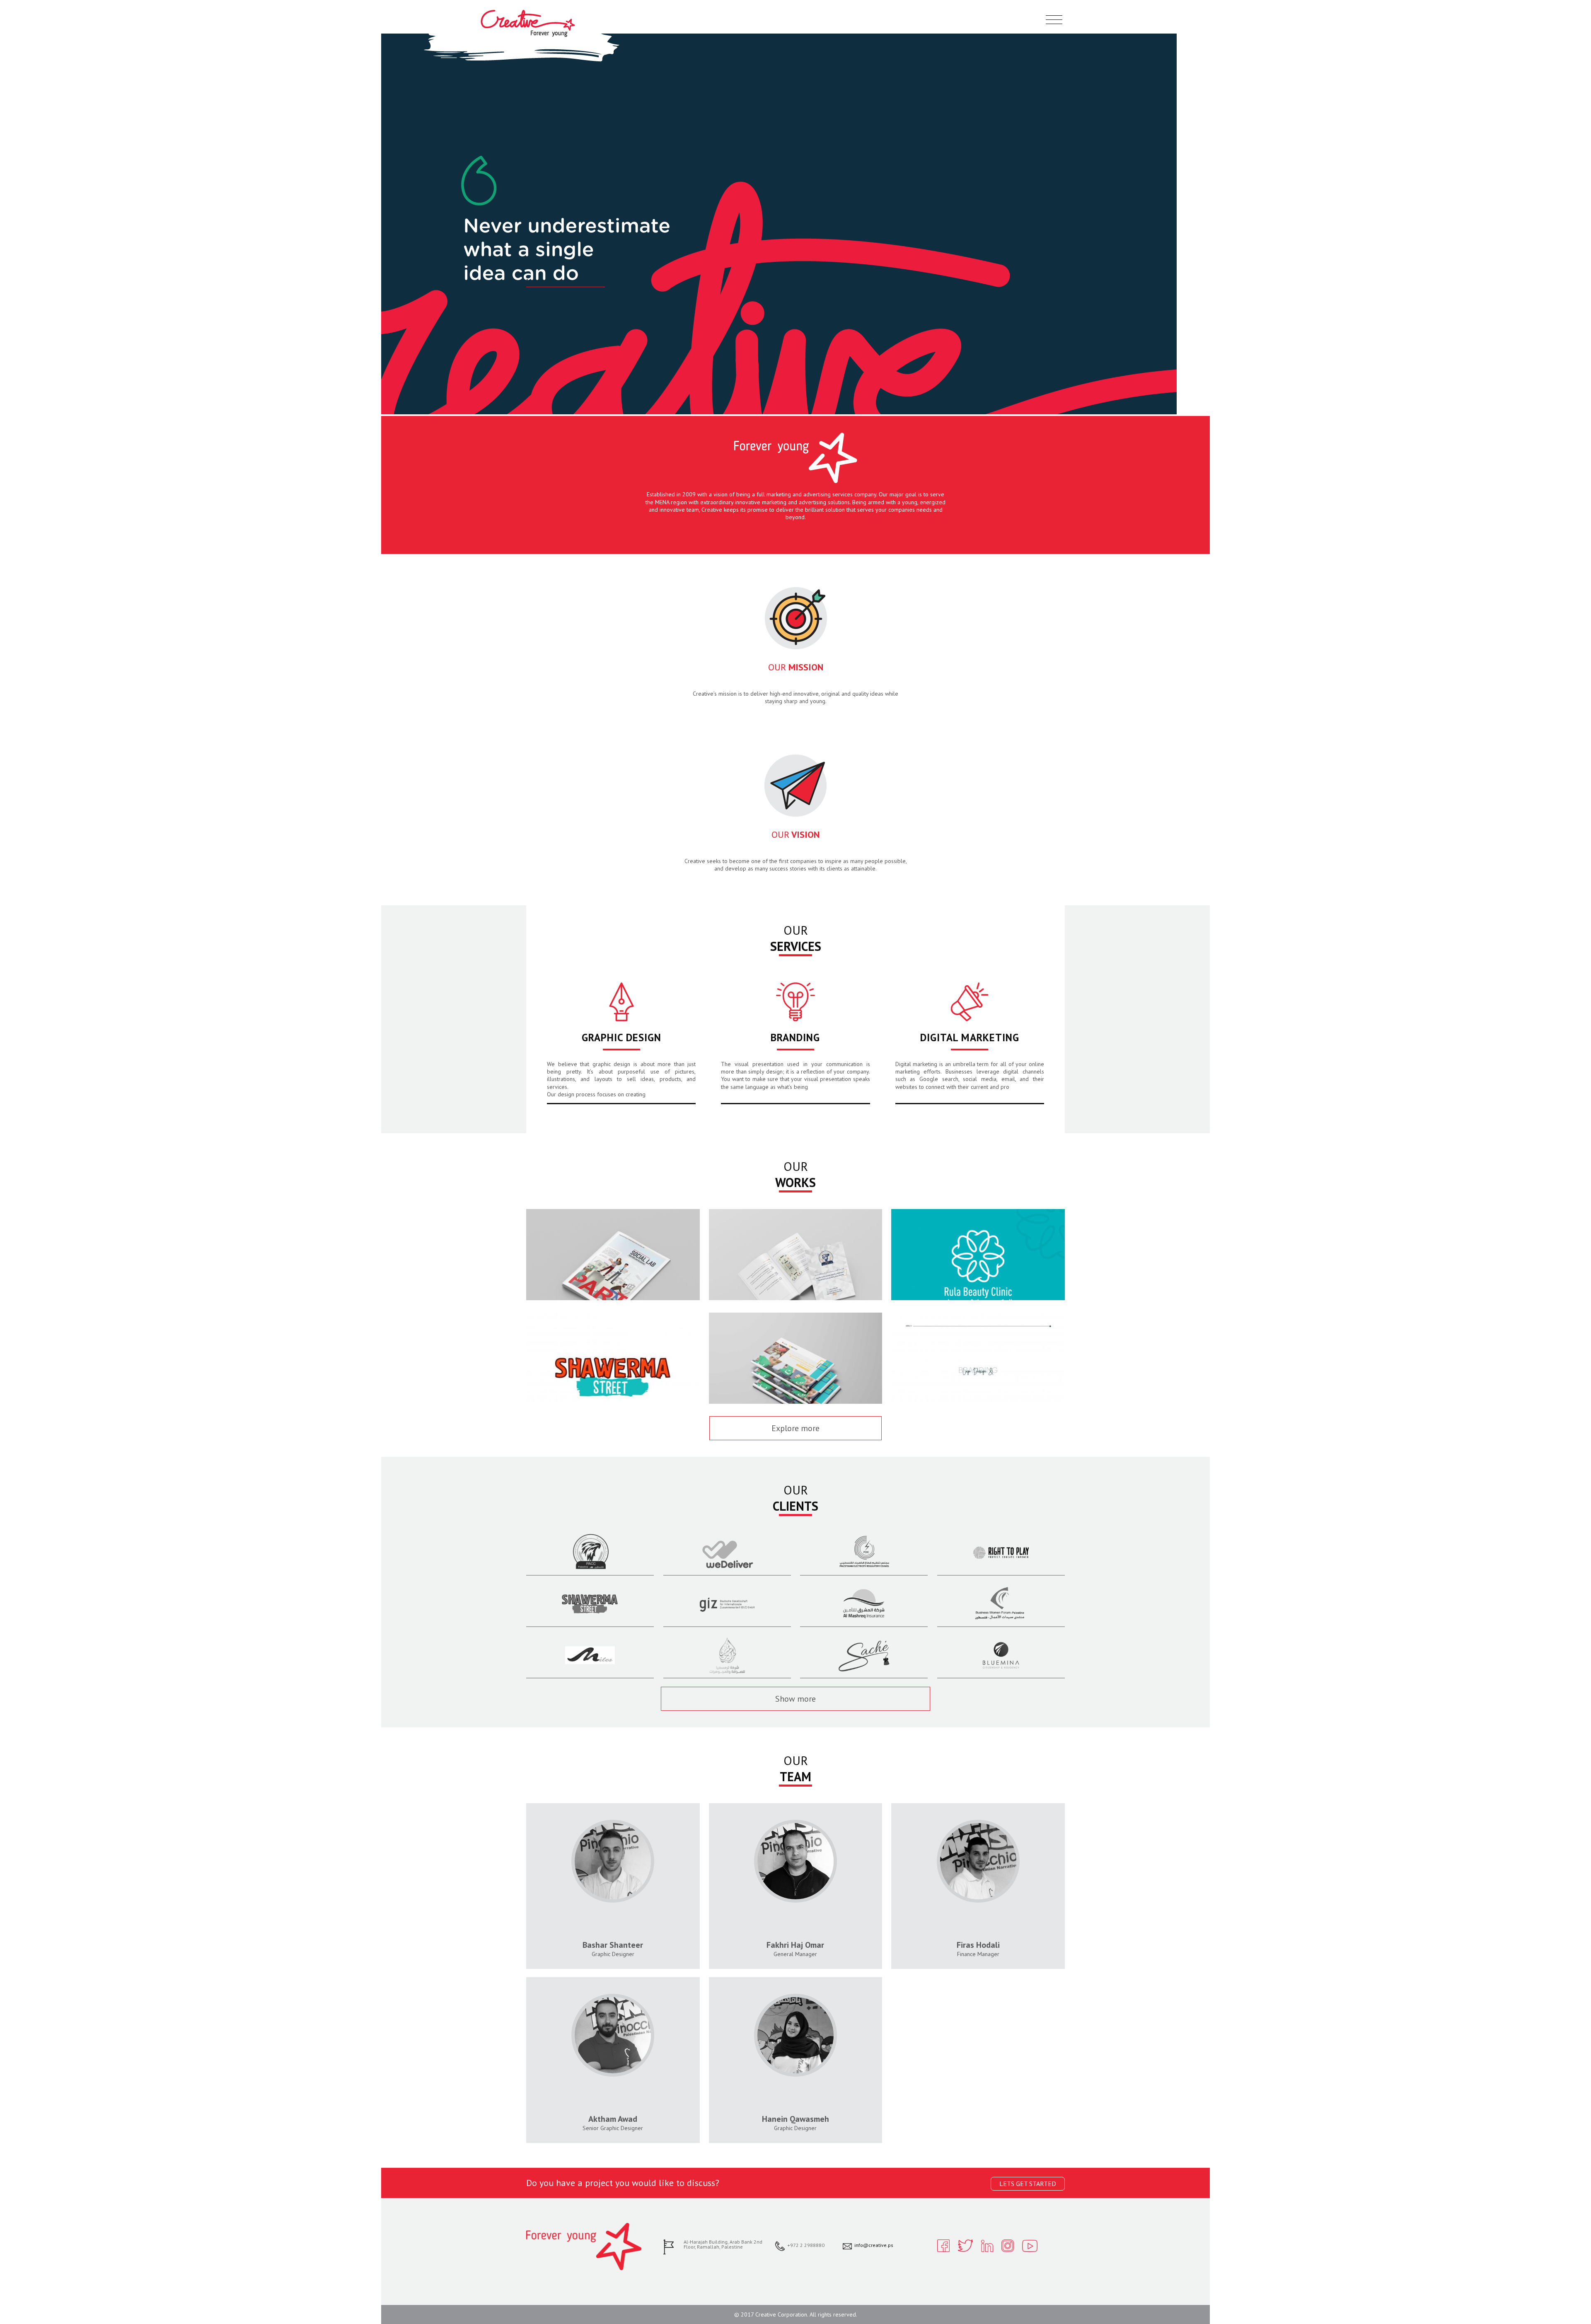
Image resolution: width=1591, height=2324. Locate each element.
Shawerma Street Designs (613, 1356)
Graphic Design (621, 1037)
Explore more (795, 1428)
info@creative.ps (874, 2245)
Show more (795, 1699)
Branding (795, 1037)
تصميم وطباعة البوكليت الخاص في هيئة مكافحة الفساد (795, 1257)
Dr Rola (978, 1252)
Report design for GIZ (613, 1252)
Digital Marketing (970, 1037)
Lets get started (1028, 2184)
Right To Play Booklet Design (795, 1356)
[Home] (528, 35)
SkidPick (978, 1356)
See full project (613, 1288)
